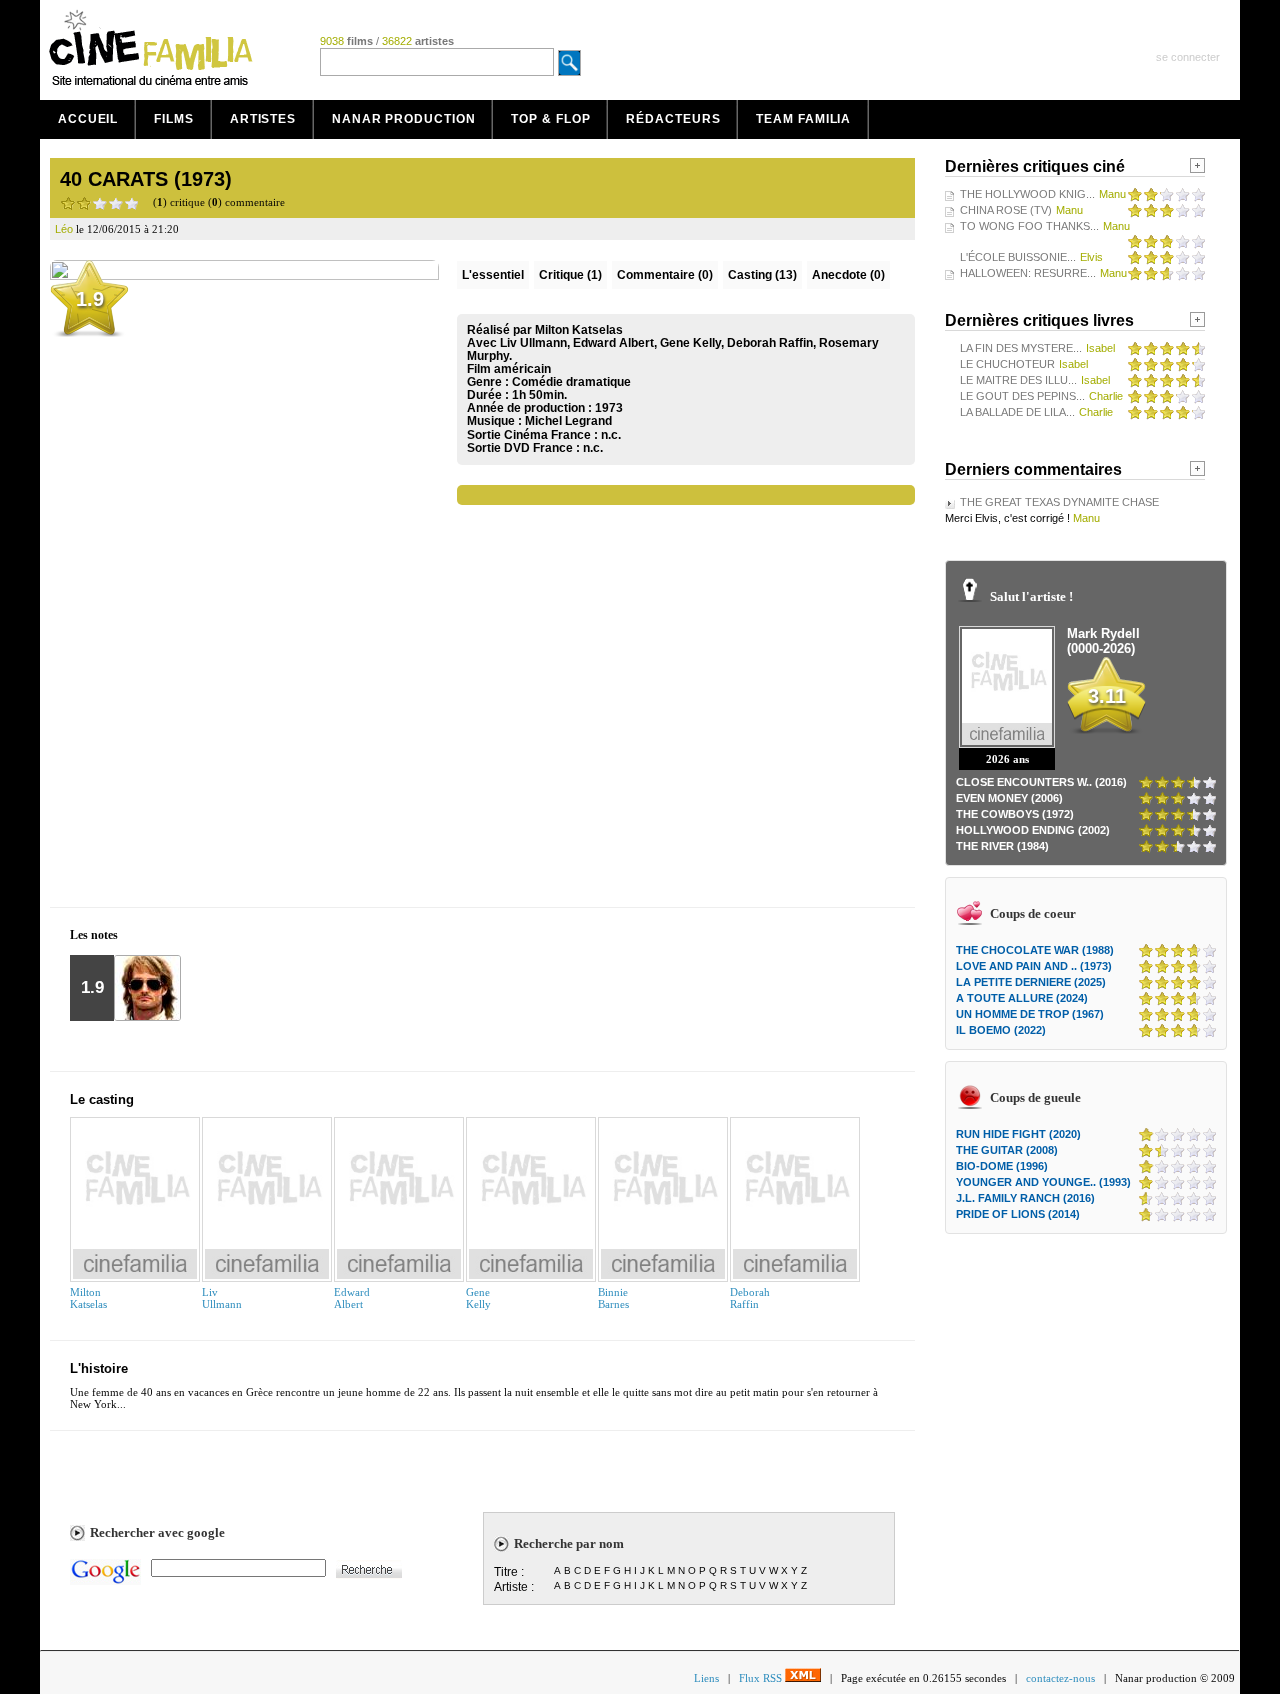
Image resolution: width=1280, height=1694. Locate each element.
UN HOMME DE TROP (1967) (1030, 1014)
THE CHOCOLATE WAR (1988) (1035, 950)
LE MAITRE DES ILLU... (1018, 380)
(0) (665, 275)
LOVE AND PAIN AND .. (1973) (1034, 966)
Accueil (88, 119)
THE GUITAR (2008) (1007, 1150)
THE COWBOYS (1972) (1015, 814)
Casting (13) (762, 275)
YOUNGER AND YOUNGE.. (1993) (1043, 1182)
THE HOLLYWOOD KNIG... (1027, 194)
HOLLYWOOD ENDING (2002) (1033, 830)
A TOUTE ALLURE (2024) (1022, 998)
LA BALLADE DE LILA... (1017, 412)
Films (174, 119)
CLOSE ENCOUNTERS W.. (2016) (1041, 782)
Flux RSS (762, 1678)
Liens (706, 1678)
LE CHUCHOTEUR (1007, 364)
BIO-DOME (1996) (1002, 1166)
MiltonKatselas (88, 1298)
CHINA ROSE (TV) (1006, 210)
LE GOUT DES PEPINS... (1022, 396)
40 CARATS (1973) (146, 179)
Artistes (263, 119)
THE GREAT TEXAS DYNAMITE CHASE (1059, 502)
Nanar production (403, 119)
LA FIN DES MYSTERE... (1021, 348)
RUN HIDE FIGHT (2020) (1018, 1134)
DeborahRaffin (750, 1298)
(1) (570, 275)
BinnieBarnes (613, 1298)
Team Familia (803, 119)
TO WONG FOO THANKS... (1029, 226)
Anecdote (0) (848, 275)
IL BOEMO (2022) (1001, 1030)
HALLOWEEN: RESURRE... (1028, 273)
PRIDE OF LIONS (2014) (1018, 1214)
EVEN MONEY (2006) (1009, 798)
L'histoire (99, 1368)
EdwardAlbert (352, 1298)
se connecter (1188, 57)
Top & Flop (550, 119)
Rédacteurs (673, 119)
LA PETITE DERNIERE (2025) (1031, 982)
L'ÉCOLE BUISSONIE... (1018, 257)
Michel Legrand (568, 421)
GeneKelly (478, 1298)
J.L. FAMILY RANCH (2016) (1025, 1198)
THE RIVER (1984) (1002, 846)
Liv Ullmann (222, 1298)
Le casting (102, 1099)
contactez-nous (1060, 1678)
